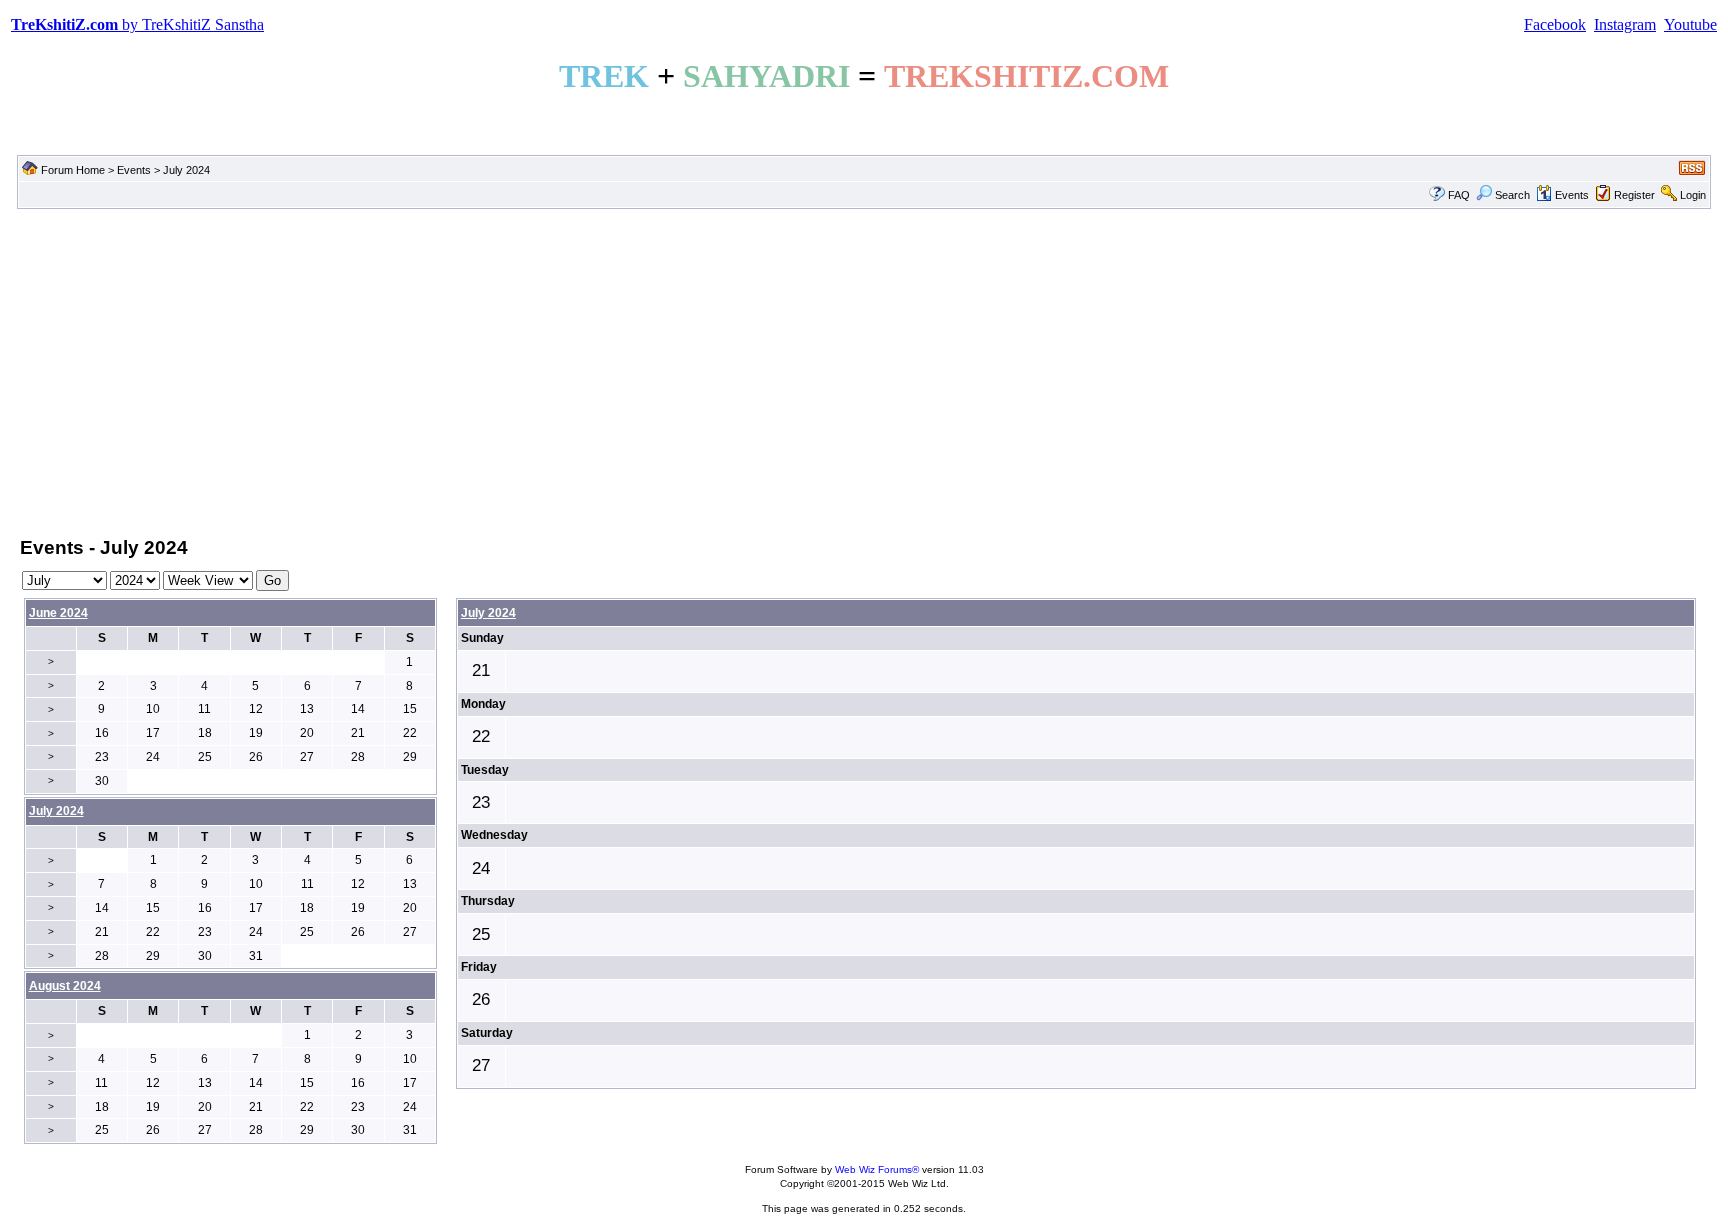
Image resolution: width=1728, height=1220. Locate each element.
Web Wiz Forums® (877, 1169)
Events (134, 170)
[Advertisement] (864, 371)
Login (1693, 195)
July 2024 (488, 613)
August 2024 (65, 986)
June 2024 (58, 613)
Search (1512, 195)
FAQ (1459, 195)
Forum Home (73, 170)
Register (1634, 195)
